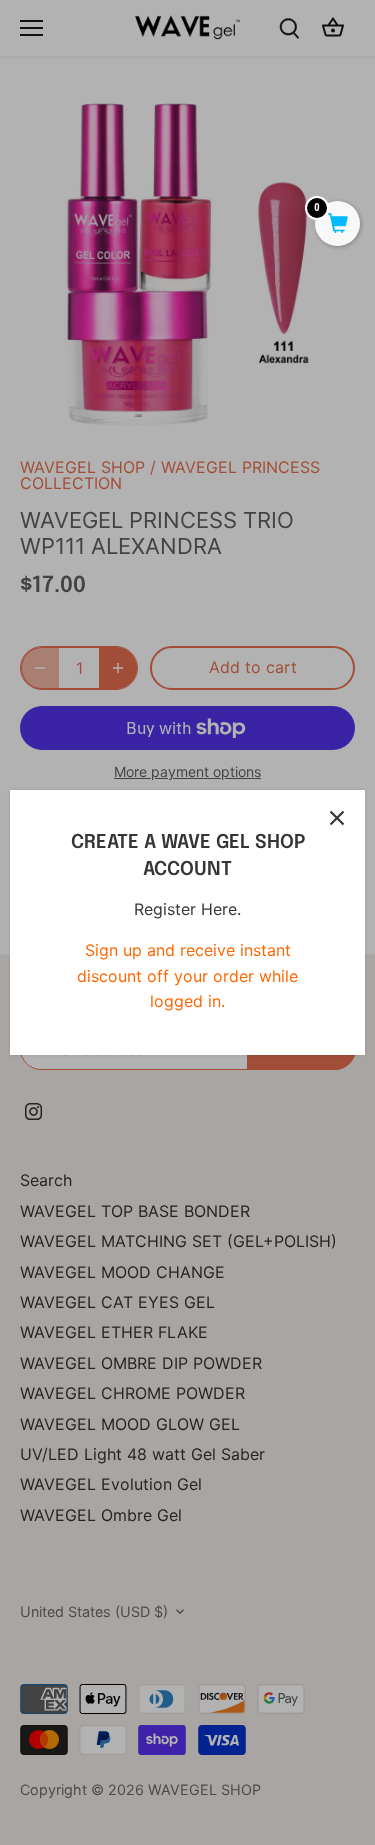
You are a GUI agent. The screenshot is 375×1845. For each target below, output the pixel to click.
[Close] (337, 818)
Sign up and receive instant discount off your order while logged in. (187, 975)
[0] (337, 225)
